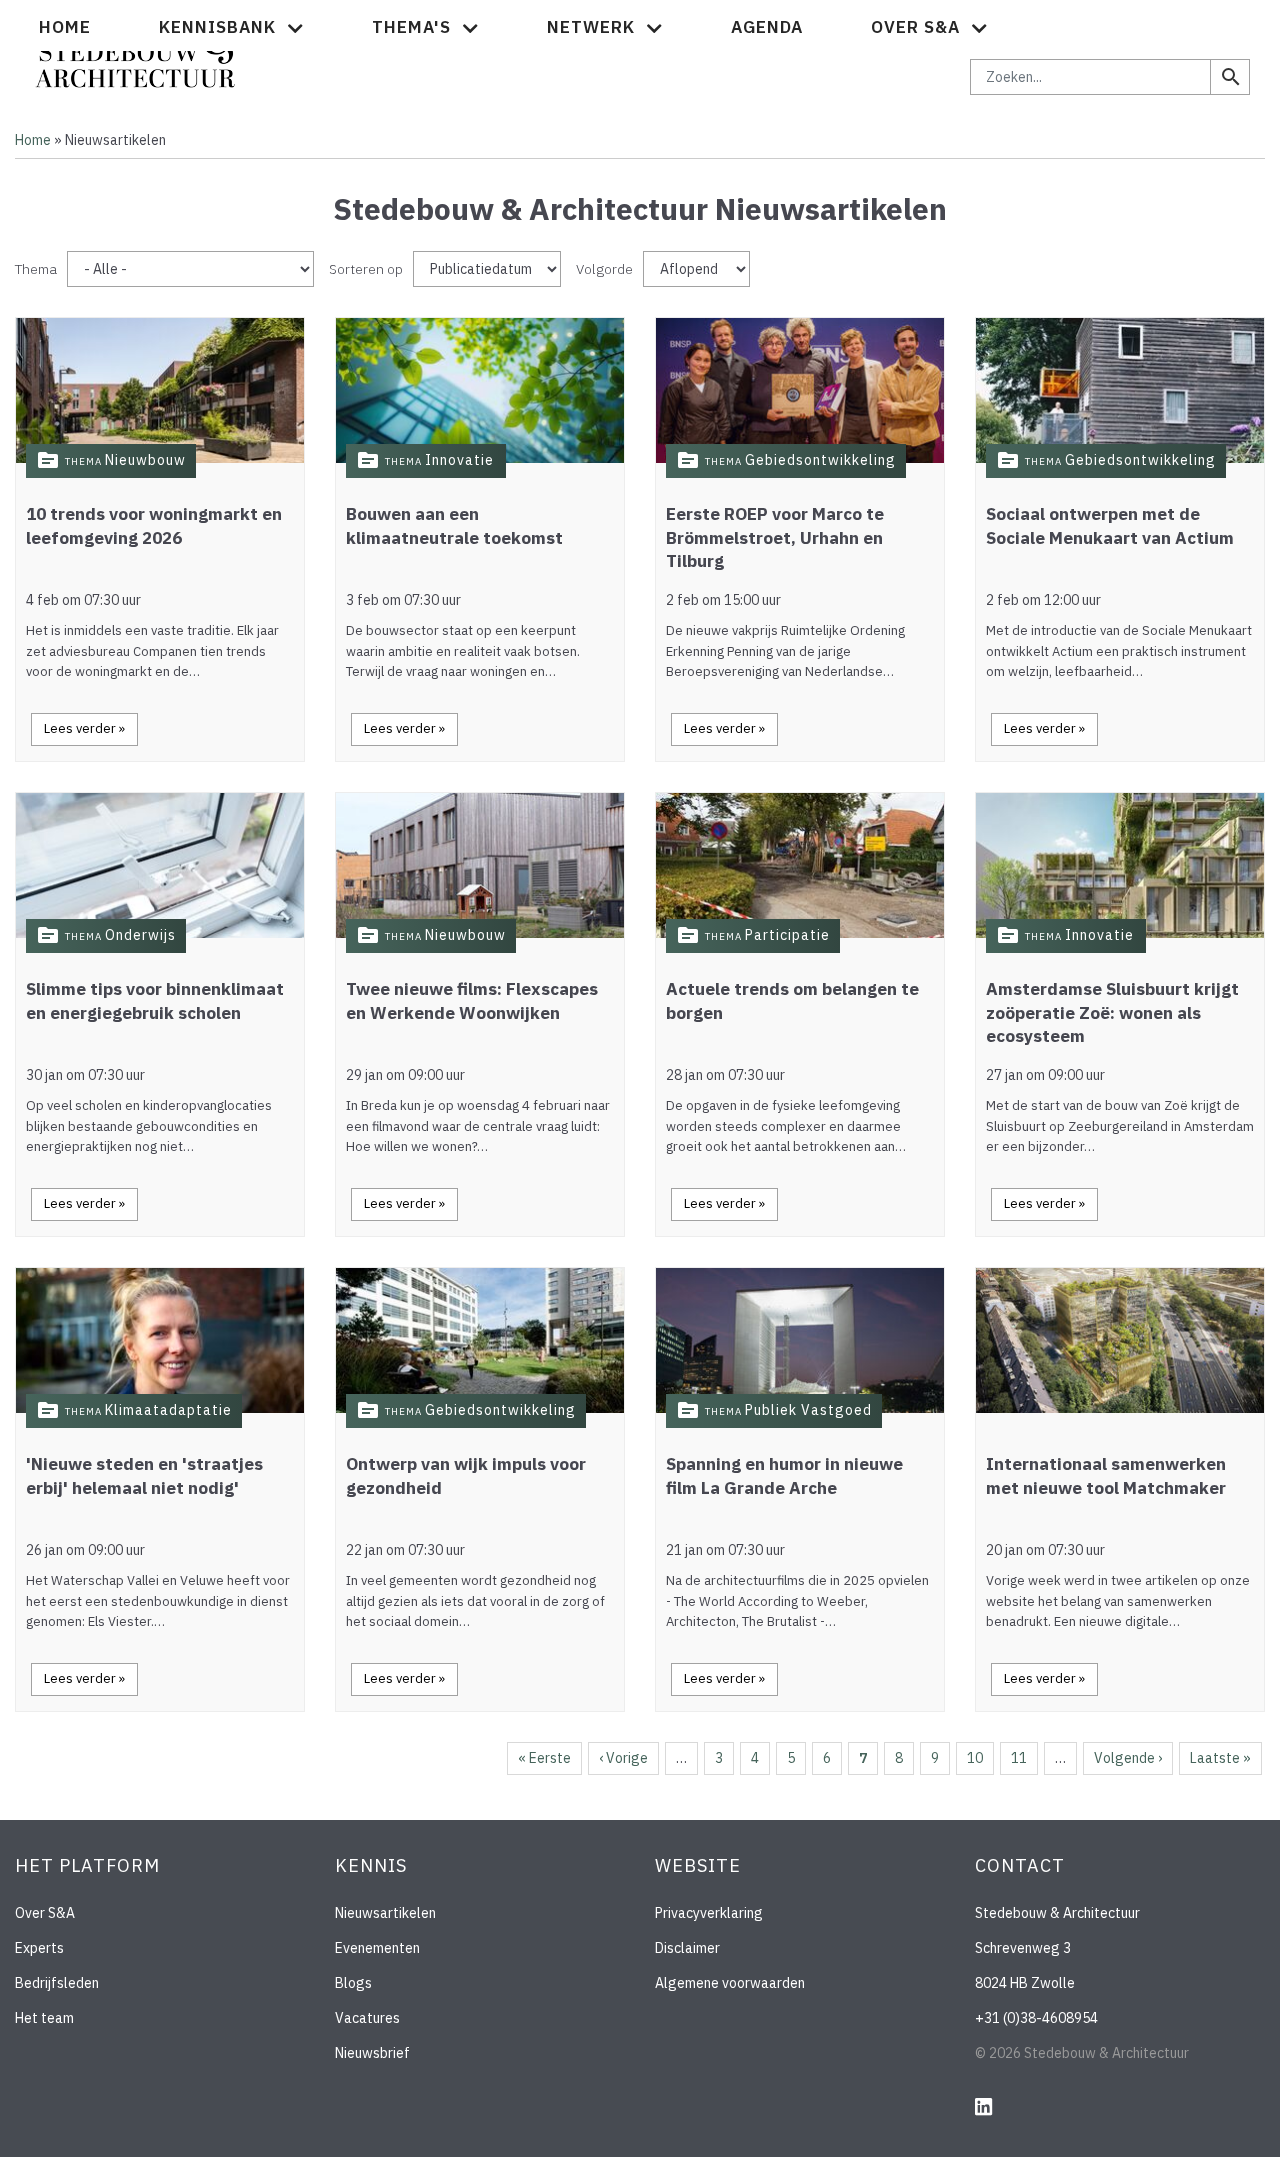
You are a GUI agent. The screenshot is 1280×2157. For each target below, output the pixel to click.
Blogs (353, 1983)
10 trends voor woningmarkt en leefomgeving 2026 (154, 526)
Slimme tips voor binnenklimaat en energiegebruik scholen (155, 1001)
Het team (44, 2018)
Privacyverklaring (709, 1913)
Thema (36, 269)
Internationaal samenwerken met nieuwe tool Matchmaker (1106, 1476)
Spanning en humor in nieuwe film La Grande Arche (784, 1476)
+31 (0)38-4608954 (1036, 2018)
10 (975, 1758)
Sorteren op (366, 269)
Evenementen (377, 1948)
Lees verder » (84, 728)
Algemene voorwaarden (730, 1983)
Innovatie (459, 460)
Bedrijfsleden (57, 1983)
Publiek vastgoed (808, 1410)
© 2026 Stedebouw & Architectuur (1082, 2053)
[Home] (135, 54)
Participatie (787, 935)
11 (1019, 1758)
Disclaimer (687, 1948)
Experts (39, 1948)
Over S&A (45, 1913)
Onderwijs (140, 935)
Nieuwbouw (145, 460)
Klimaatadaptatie (168, 1410)
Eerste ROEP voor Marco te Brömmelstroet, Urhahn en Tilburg (775, 538)
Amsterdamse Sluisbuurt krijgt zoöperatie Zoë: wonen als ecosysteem (1112, 1013)
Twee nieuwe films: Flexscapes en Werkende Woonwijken (472, 1001)
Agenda (767, 27)
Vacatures (367, 2018)
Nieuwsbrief (372, 2053)
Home (65, 27)
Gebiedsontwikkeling (820, 460)
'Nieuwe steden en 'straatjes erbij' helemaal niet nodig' (144, 1476)
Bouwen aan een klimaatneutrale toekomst (454, 526)
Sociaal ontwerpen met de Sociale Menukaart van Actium (1110, 526)
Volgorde (604, 269)
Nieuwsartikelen (385, 1913)
